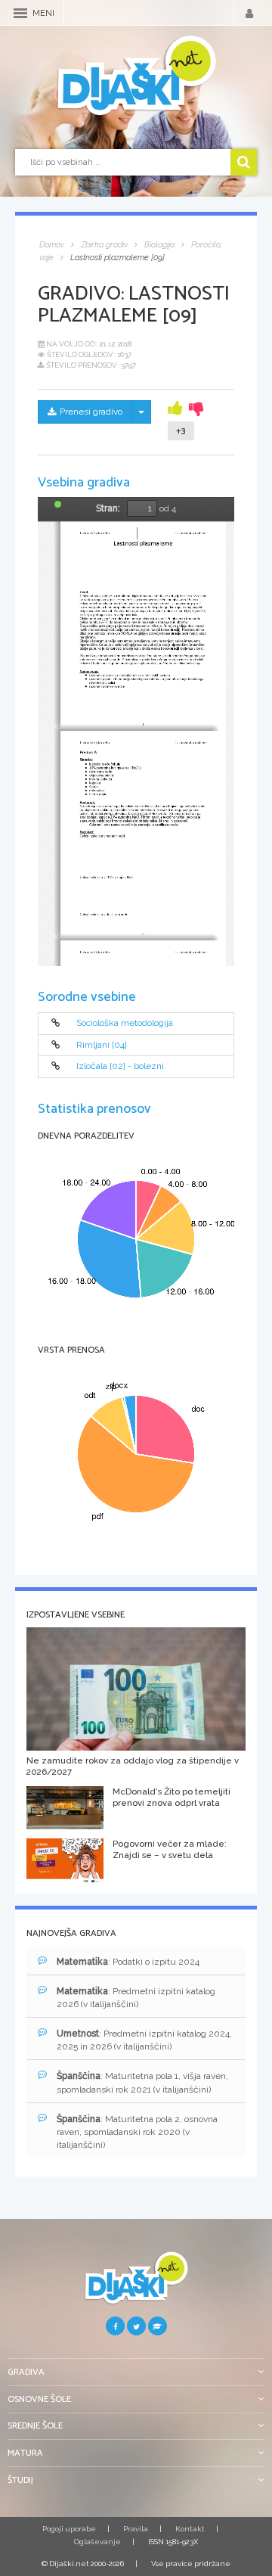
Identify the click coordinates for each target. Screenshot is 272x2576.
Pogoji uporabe (69, 2529)
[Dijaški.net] (136, 2284)
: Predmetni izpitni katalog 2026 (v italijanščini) (136, 1998)
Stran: (108, 508)
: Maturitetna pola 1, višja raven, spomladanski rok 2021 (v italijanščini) (142, 2082)
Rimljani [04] (102, 1045)
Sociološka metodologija (125, 1023)
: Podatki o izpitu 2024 (128, 1962)
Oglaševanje (97, 2542)
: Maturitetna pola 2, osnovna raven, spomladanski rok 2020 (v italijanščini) (137, 2132)
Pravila (136, 2529)
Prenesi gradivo (91, 412)
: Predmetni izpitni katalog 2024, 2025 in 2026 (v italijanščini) (144, 2040)
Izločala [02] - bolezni (120, 1066)
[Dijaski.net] (136, 76)
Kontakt (190, 2529)
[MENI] (20, 13)
